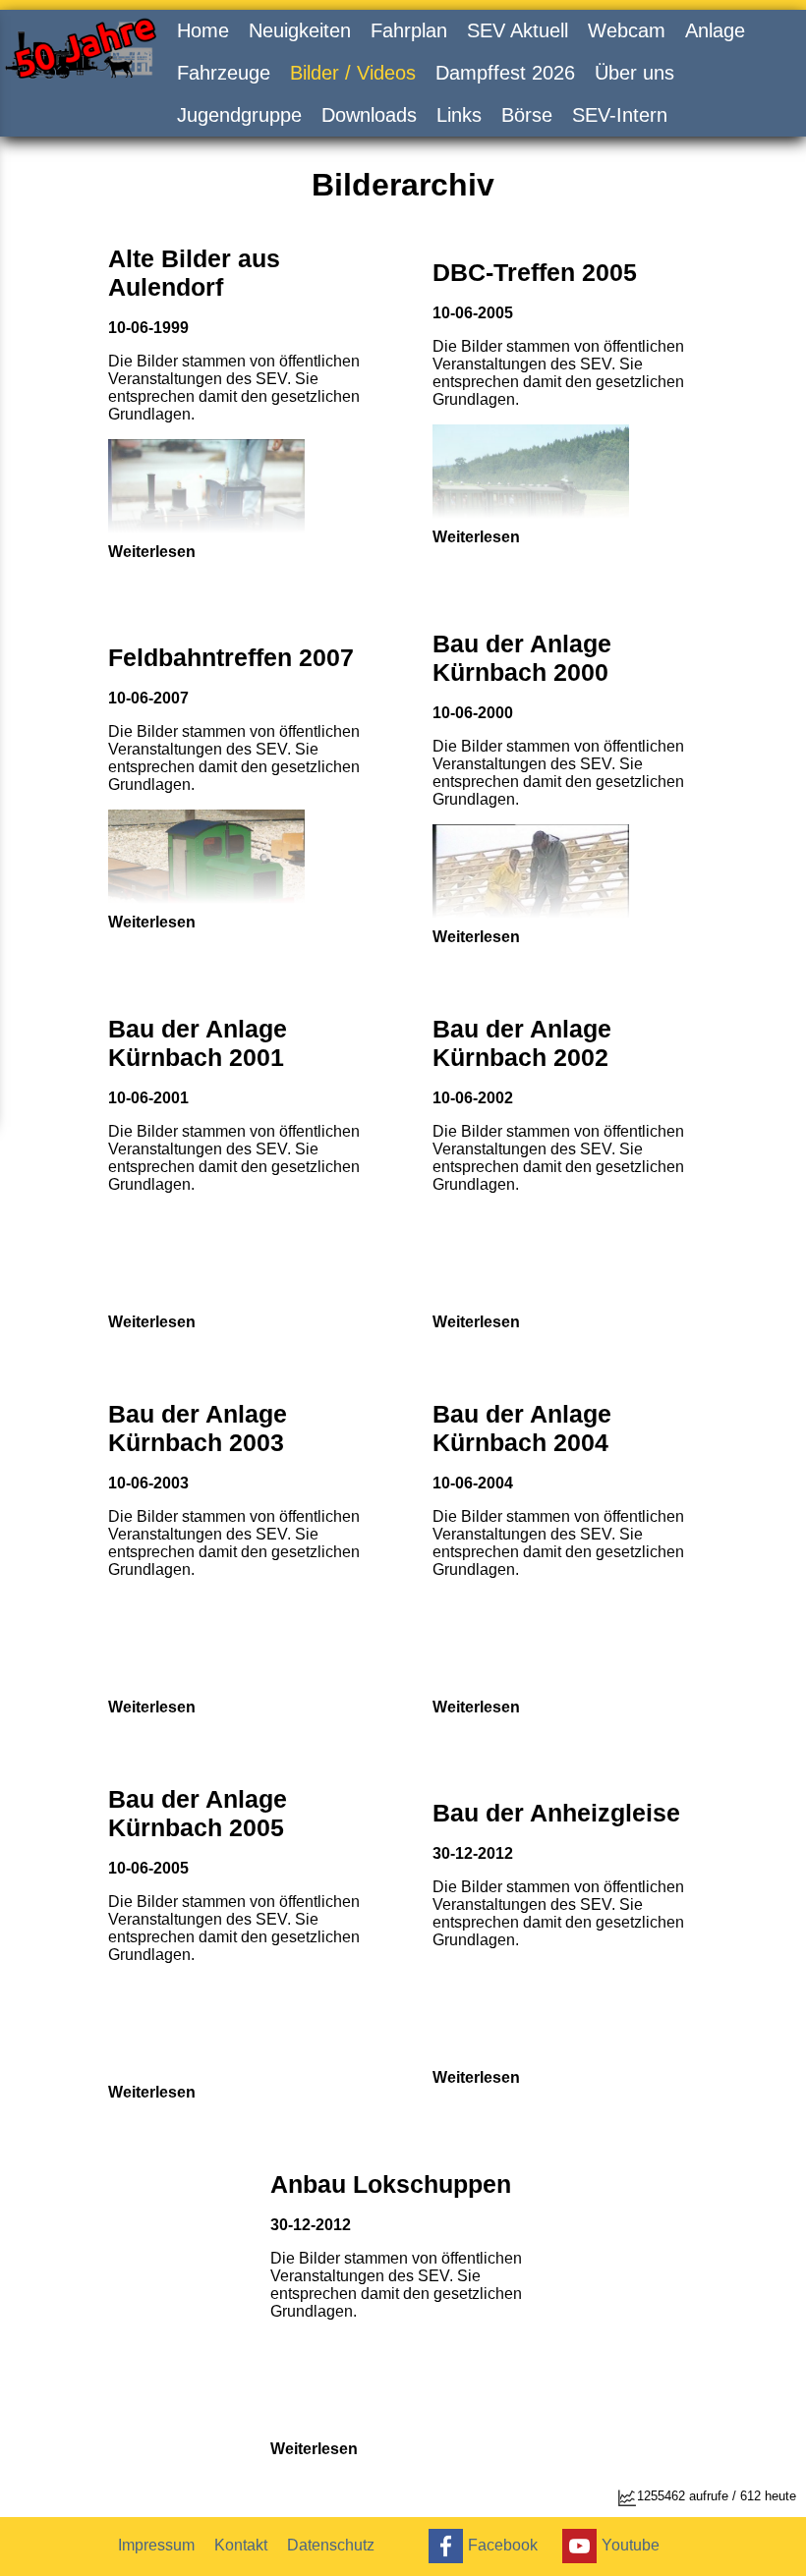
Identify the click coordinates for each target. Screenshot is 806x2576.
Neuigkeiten (300, 30)
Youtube (631, 2544)
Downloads (369, 115)
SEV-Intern (620, 115)
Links (459, 115)
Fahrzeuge (224, 73)
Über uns (634, 73)
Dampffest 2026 (505, 73)
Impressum (156, 2545)
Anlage (715, 30)
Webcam (627, 30)
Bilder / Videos (353, 73)
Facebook (503, 2544)
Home (203, 30)
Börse (527, 115)
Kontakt (241, 2545)
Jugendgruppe (239, 115)
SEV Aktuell (518, 30)
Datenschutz (331, 2545)
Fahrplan (409, 30)
